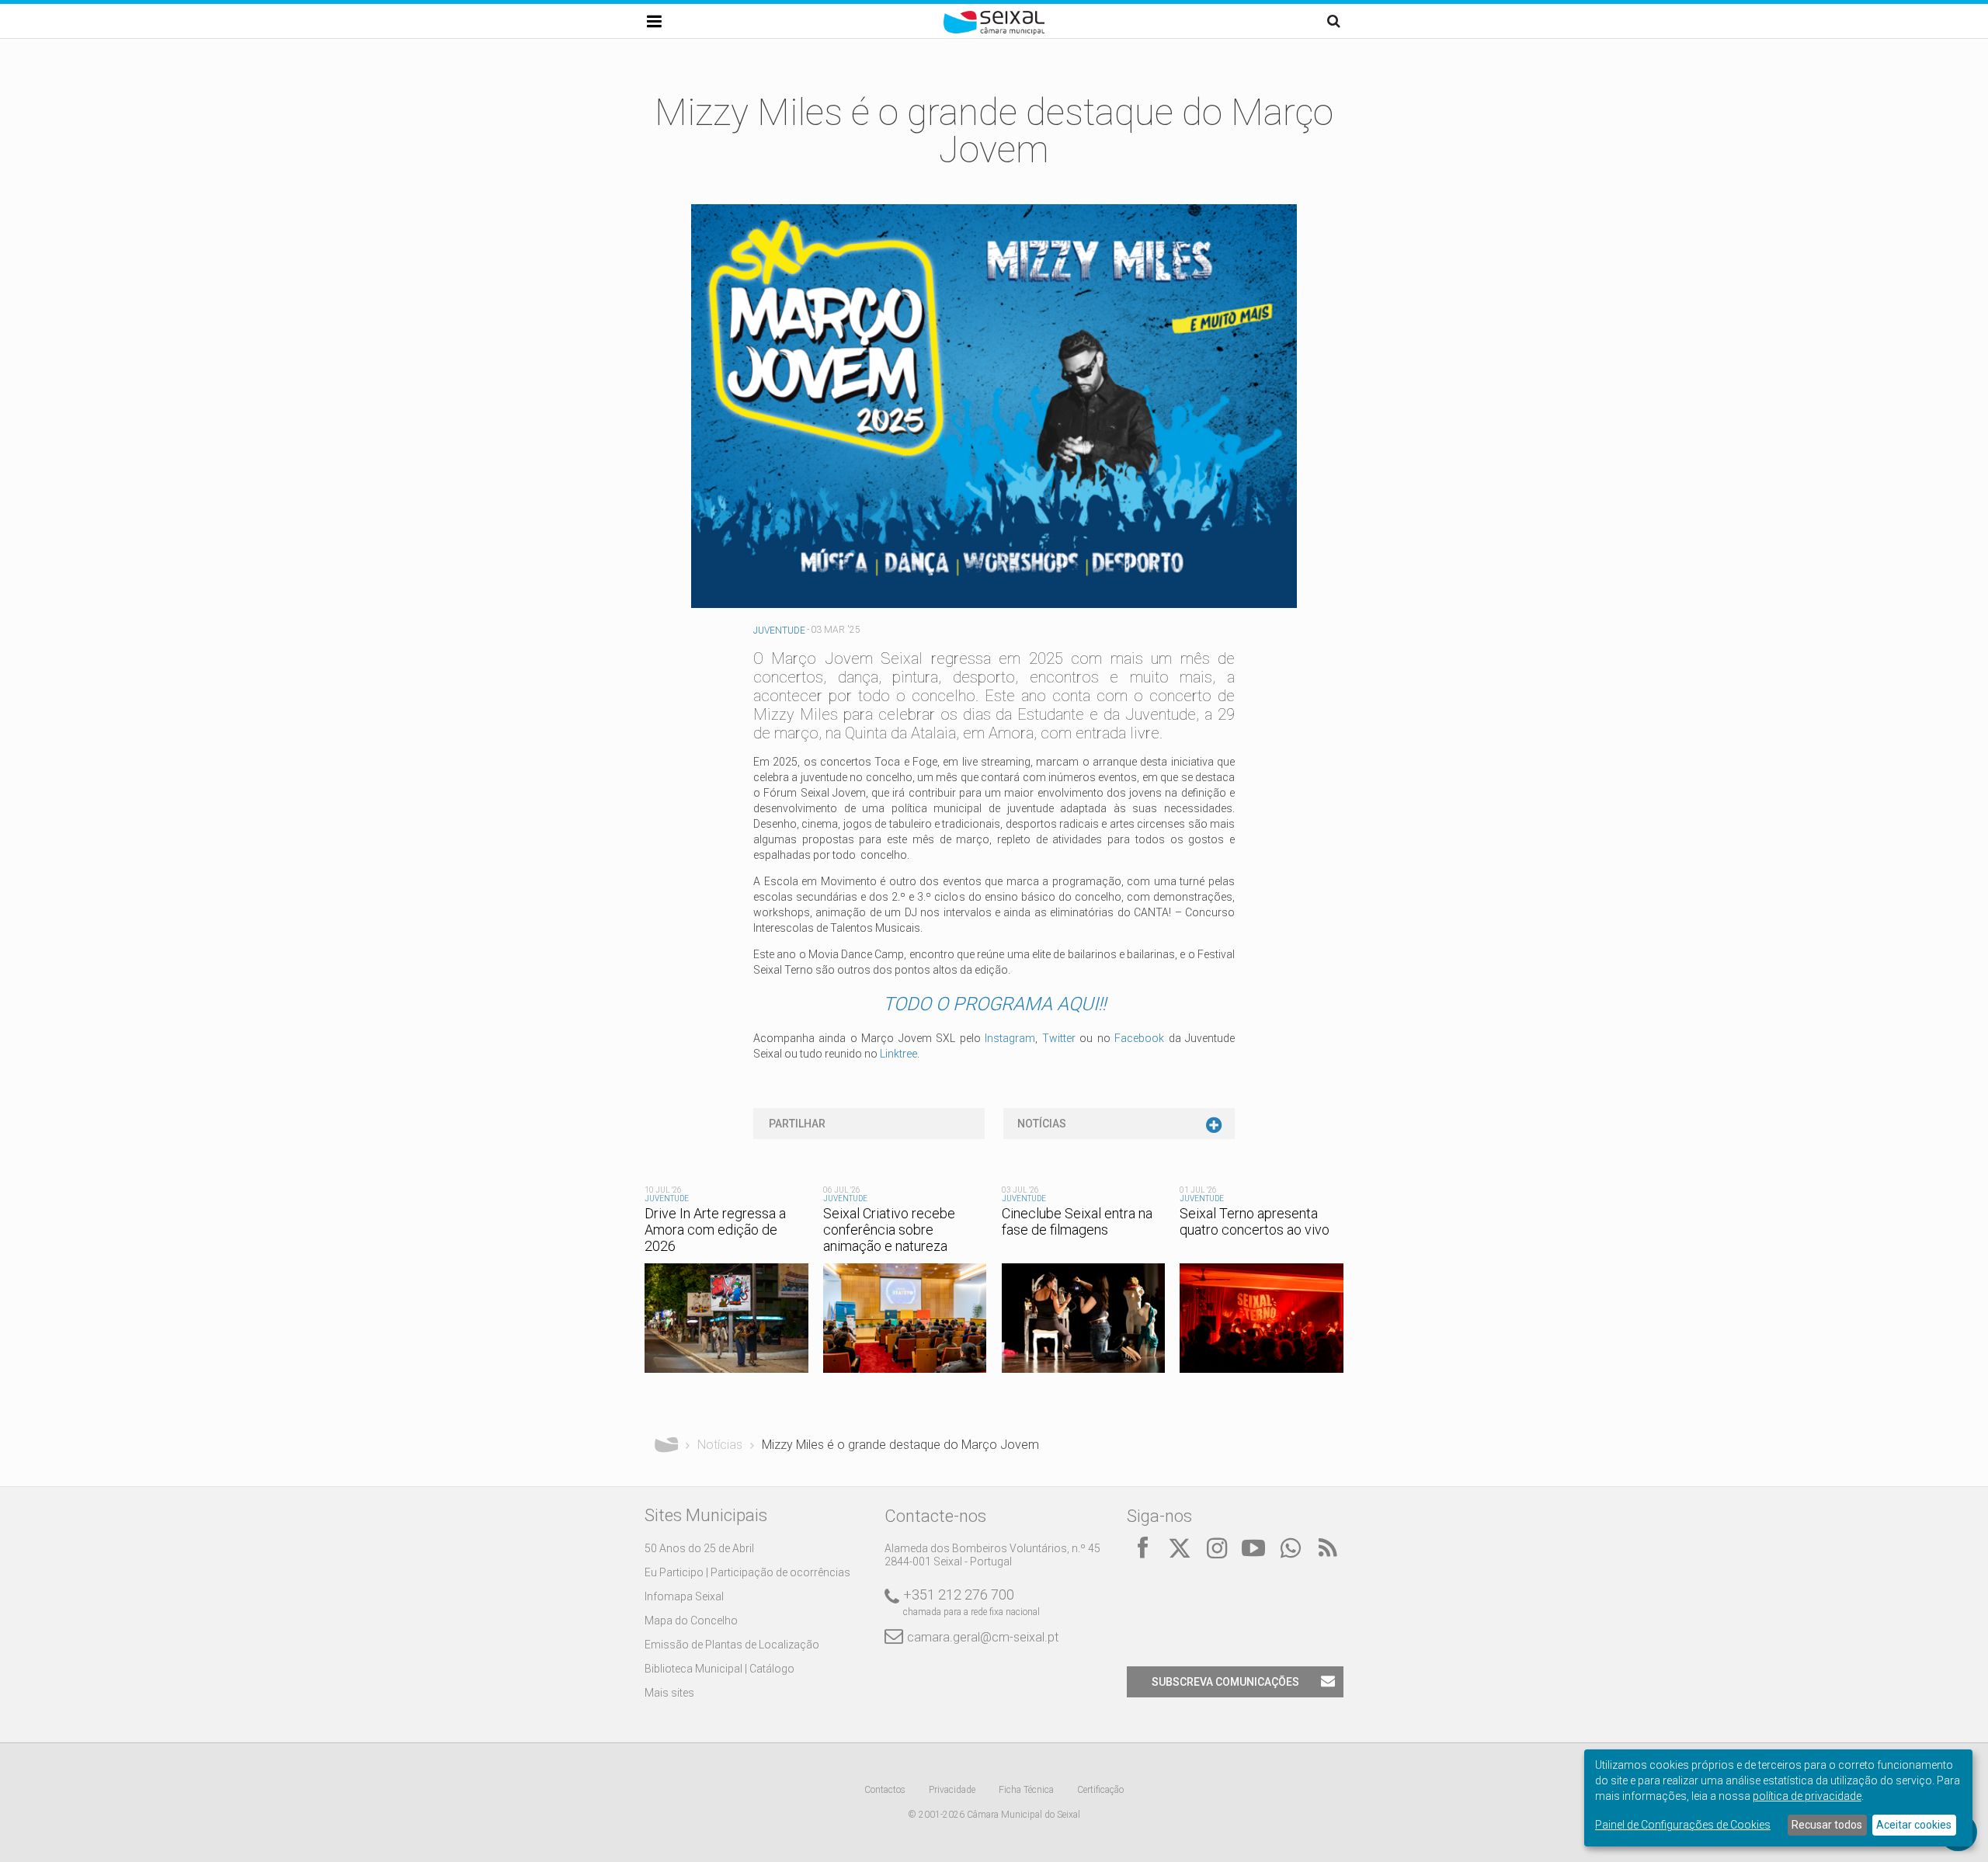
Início (666, 1445)
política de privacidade (1807, 1796)
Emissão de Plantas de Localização (732, 1645)
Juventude (779, 631)
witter (1062, 1038)
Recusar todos (1827, 1825)
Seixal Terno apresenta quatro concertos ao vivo (1255, 1221)
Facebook (1139, 1038)
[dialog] (1778, 1798)
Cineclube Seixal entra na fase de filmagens (1077, 1221)
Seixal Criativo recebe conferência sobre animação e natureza (889, 1230)
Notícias (1042, 1124)
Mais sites (669, 1693)
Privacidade (952, 1790)
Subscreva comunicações (1225, 1682)
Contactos (885, 1790)
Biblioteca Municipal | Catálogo (719, 1669)
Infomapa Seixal (684, 1596)
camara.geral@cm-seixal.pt (983, 1637)
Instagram (1010, 1038)
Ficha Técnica (1026, 1790)
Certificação (1100, 1790)
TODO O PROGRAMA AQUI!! (994, 1004)
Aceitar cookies (1914, 1825)
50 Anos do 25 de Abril (699, 1548)
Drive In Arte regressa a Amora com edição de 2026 (715, 1230)
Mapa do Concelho (691, 1621)
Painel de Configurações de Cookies (1683, 1825)
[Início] (994, 31)
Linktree (898, 1054)
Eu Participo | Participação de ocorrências (747, 1572)
